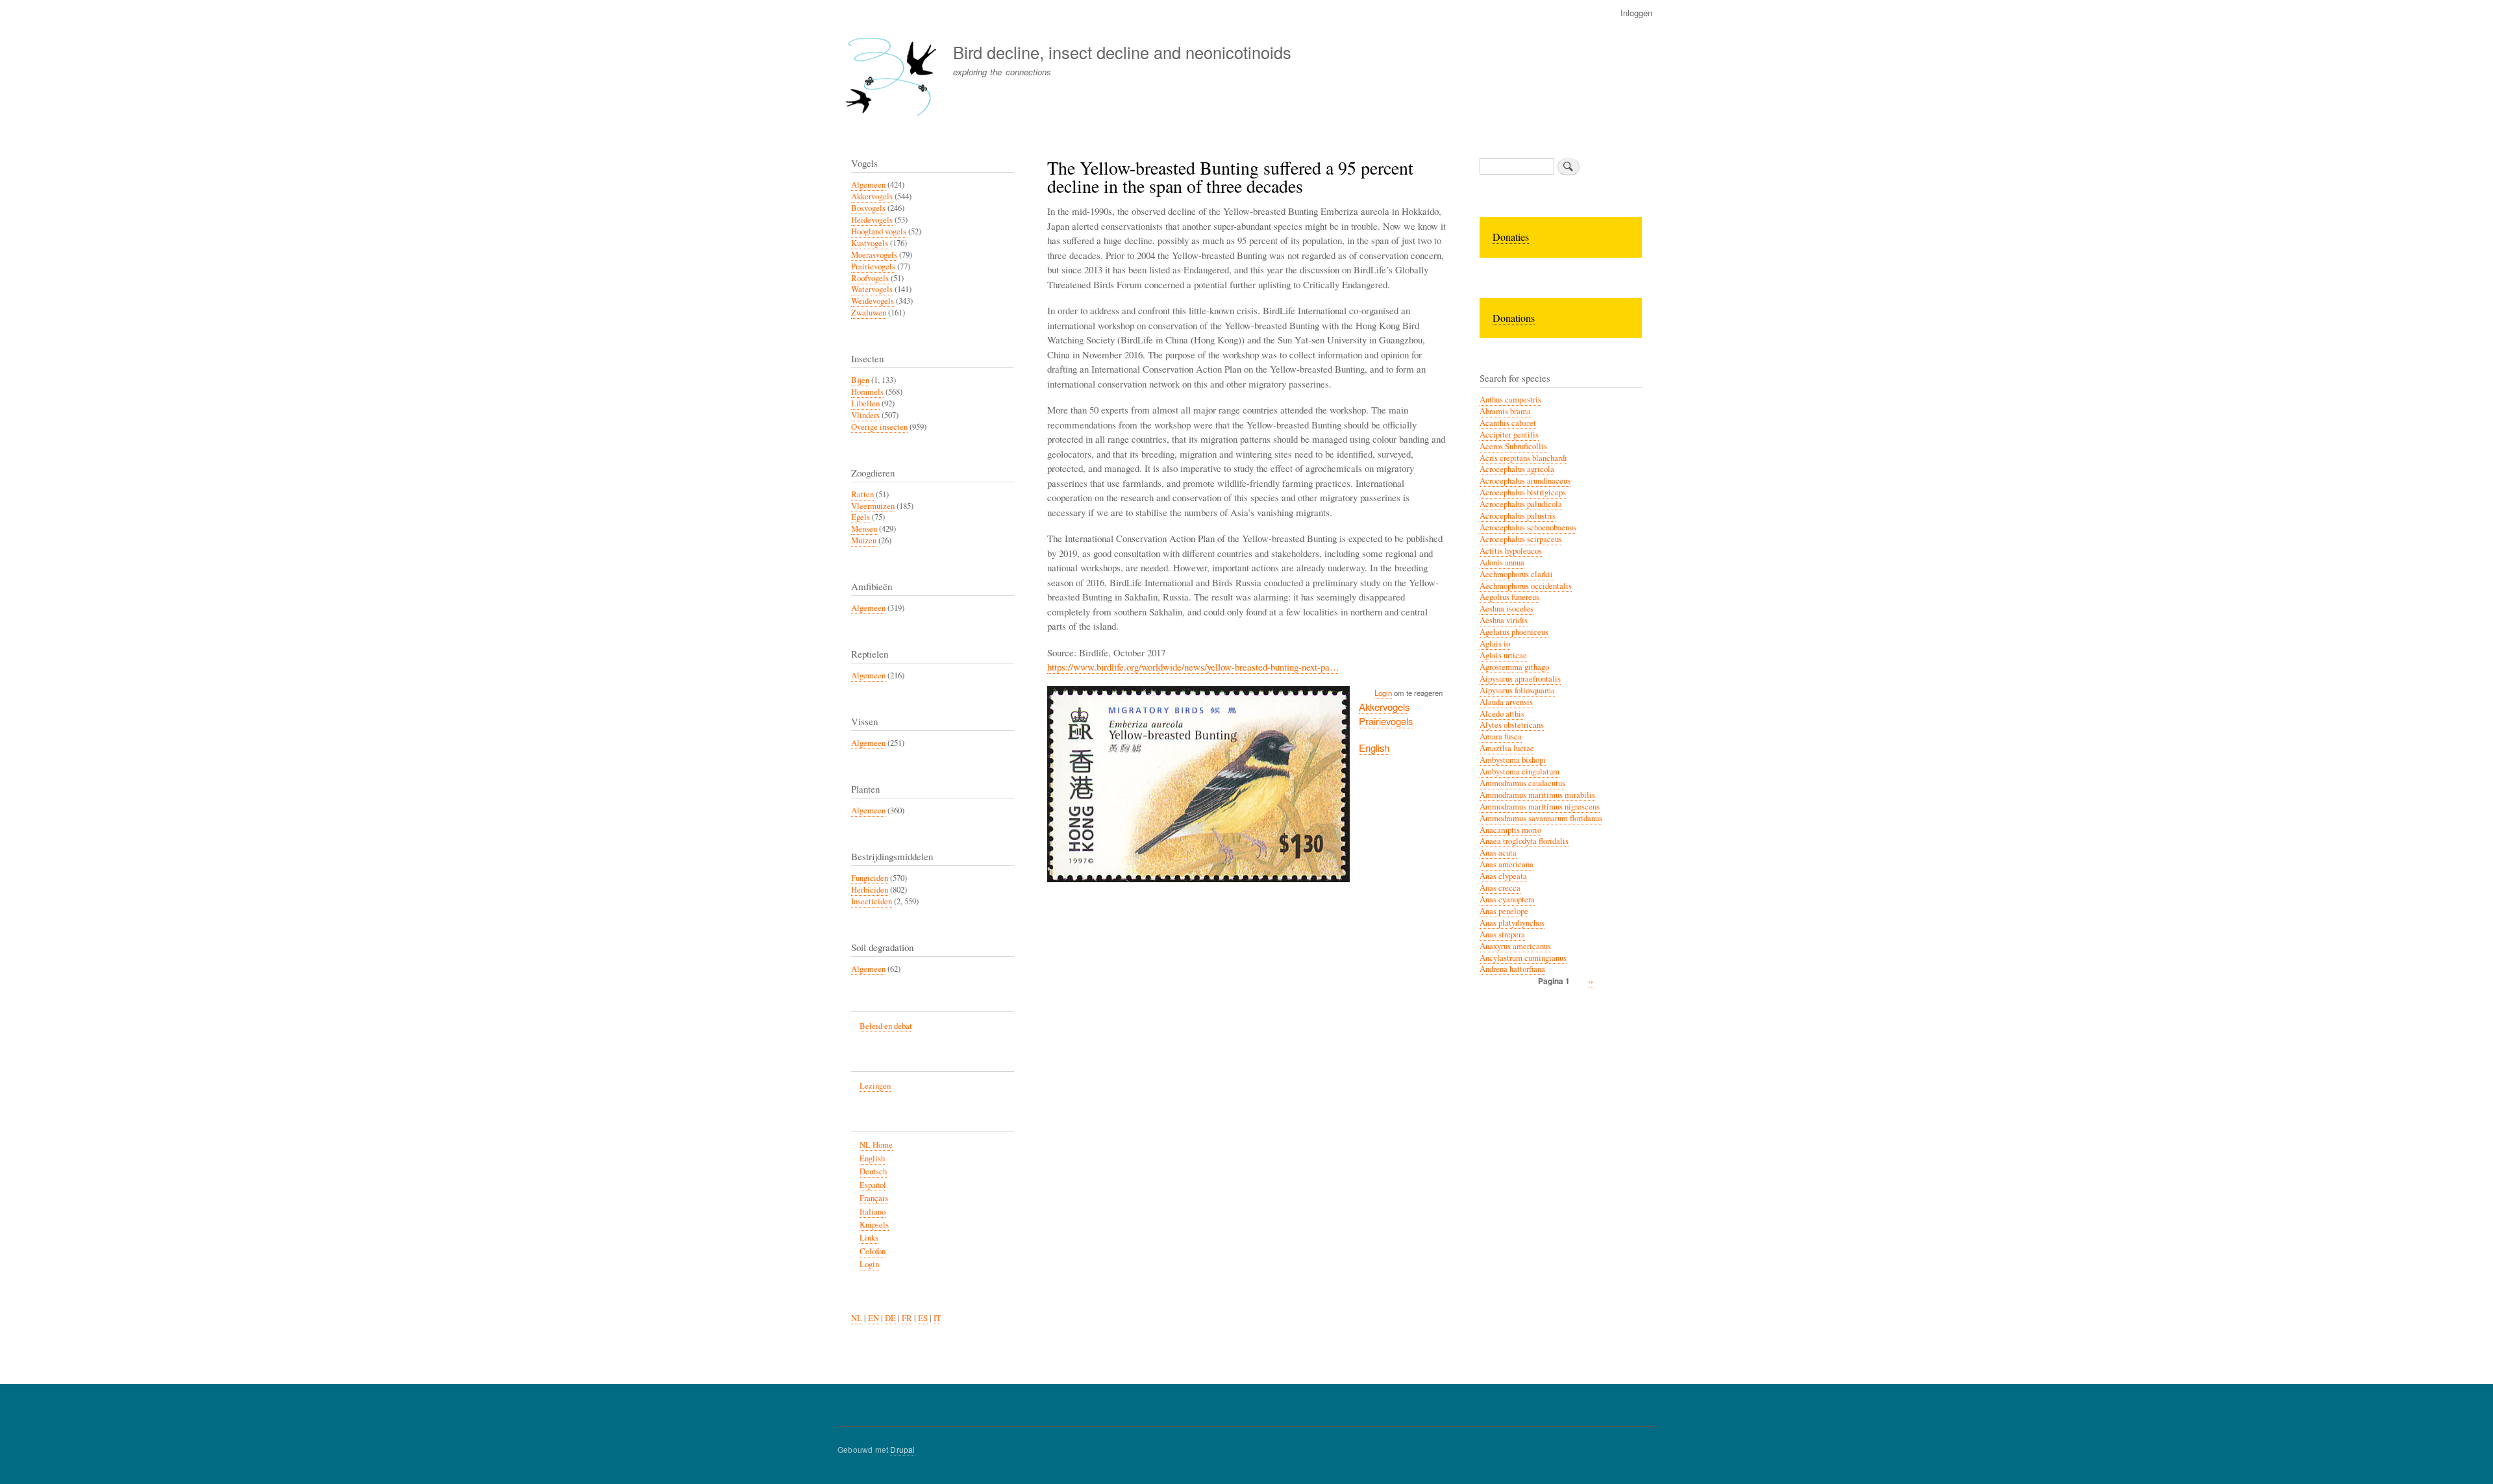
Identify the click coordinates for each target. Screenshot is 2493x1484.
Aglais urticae (1503, 655)
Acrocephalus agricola (1517, 469)
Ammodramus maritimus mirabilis (1537, 795)
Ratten (862, 494)
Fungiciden (870, 878)
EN (874, 1318)
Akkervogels (1384, 707)
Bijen (860, 380)
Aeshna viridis (1504, 620)
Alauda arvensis (1506, 702)
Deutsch (873, 1171)
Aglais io (1495, 644)
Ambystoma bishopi (1513, 760)
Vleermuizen (873, 506)
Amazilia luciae (1507, 748)
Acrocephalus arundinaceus (1525, 481)
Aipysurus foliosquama (1517, 690)
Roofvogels (870, 278)
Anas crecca (1500, 888)
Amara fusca (1501, 736)
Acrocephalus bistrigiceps (1523, 492)
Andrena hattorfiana (1512, 969)
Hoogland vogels (879, 231)
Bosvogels (868, 208)
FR (907, 1318)
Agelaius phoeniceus (1514, 632)
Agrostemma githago (1514, 667)
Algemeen (868, 185)
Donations (1514, 318)
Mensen (864, 529)
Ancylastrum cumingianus (1523, 958)
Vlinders (865, 415)
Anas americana (1507, 864)
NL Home (876, 1145)
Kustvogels (870, 243)
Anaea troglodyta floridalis (1524, 841)
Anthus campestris (1510, 400)
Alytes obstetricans (1512, 725)
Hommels (867, 392)
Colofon (873, 1251)
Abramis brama (1505, 411)
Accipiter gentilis (1509, 435)
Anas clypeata (1503, 876)
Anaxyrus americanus (1515, 946)
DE (890, 1318)
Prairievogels (1386, 721)
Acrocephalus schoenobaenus (1528, 527)
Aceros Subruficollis (1513, 446)
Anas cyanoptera (1507, 899)
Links (869, 1238)
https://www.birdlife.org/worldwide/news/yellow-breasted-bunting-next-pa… (1193, 667)
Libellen (865, 403)
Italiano (873, 1212)
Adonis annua (1502, 563)
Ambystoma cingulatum (1519, 772)
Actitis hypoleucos (1511, 551)
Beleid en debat (886, 1026)
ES (923, 1318)
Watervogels (872, 289)
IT (937, 1318)
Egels (861, 517)
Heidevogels (872, 220)
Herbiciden (870, 890)
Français (874, 1198)
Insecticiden (872, 901)
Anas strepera (1502, 934)
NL (857, 1318)
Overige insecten (879, 427)
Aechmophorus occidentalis (1526, 586)
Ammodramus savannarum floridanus (1541, 818)
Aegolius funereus (1509, 597)
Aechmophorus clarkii (1516, 574)
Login (1383, 693)
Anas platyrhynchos (1512, 923)
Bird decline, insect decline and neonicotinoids (1122, 52)
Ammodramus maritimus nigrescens (1540, 807)
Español (873, 1185)
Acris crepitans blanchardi (1523, 458)
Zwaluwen (869, 313)
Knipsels (874, 1225)
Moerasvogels (874, 255)
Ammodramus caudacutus (1522, 783)
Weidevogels (873, 301)
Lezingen (875, 1086)
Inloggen (1636, 13)
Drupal (902, 1449)
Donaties (1511, 237)
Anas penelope (1504, 911)
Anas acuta (1498, 853)
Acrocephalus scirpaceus (1521, 539)
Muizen (864, 540)
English (1374, 748)
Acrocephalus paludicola (1521, 504)
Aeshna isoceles (1507, 609)
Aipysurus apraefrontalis (1520, 679)
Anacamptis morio (1510, 830)
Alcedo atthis (1502, 714)
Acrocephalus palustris (1518, 516)
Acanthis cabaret (1508, 423)
